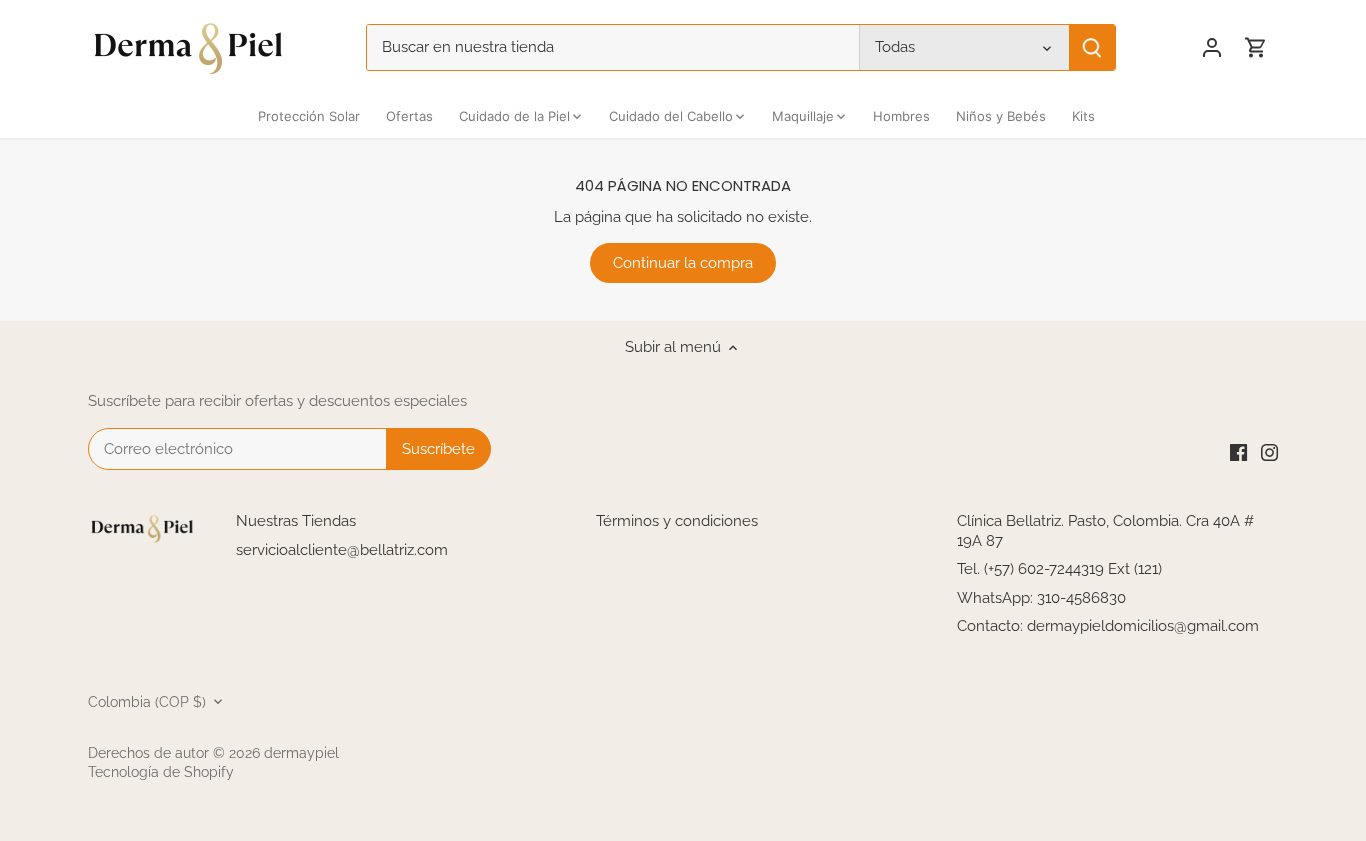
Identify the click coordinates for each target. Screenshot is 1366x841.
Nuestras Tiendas (296, 521)
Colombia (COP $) (147, 702)
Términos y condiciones (677, 521)
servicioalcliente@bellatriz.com (342, 550)
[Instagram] (1269, 452)
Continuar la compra (683, 263)
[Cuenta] (1212, 47)
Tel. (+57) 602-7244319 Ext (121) (1059, 569)
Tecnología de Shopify (161, 772)
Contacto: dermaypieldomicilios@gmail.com (1108, 626)
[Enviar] (1093, 47)
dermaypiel (301, 753)
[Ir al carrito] (1256, 47)
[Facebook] (1238, 452)
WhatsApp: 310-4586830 (1041, 598)
